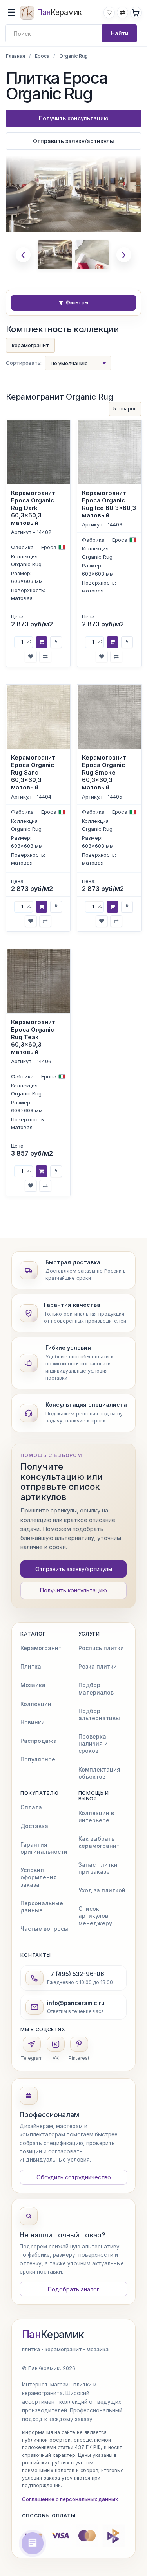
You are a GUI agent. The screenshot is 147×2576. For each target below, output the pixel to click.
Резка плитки (98, 1666)
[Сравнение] (122, 12)
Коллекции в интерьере (96, 1817)
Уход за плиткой (102, 1890)
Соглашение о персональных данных (70, 2499)
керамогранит (30, 345)
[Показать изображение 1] (55, 255)
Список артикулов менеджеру (95, 1916)
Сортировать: (24, 363)
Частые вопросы (44, 1929)
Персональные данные (42, 1907)
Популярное (38, 1759)
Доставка (34, 1826)
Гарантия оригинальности (44, 1848)
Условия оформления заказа (39, 1877)
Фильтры (77, 303)
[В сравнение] (45, 656)
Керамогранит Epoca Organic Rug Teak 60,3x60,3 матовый (33, 1037)
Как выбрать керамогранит (99, 1842)
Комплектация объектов (99, 1773)
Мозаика (33, 1685)
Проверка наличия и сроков (93, 1743)
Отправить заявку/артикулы (73, 141)
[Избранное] (109, 12)
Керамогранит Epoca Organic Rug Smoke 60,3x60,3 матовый (104, 772)
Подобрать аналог (73, 2289)
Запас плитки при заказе (98, 1868)
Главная (15, 56)
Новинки (33, 1722)
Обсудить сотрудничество (74, 2177)
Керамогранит (41, 1648)
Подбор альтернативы (99, 1714)
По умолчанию (69, 363)
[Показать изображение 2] (92, 255)
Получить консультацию (74, 118)
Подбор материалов (96, 1688)
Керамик (53, 2335)
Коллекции (36, 1704)
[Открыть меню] (11, 13)
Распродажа (39, 1741)
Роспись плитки (101, 1648)
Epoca (42, 56)
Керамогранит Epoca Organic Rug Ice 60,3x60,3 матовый (109, 504)
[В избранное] (31, 656)
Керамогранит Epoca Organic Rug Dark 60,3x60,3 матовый (33, 508)
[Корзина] (136, 12)
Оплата (31, 1807)
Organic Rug (26, 564)
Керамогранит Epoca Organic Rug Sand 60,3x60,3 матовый (33, 772)
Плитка (31, 1666)
